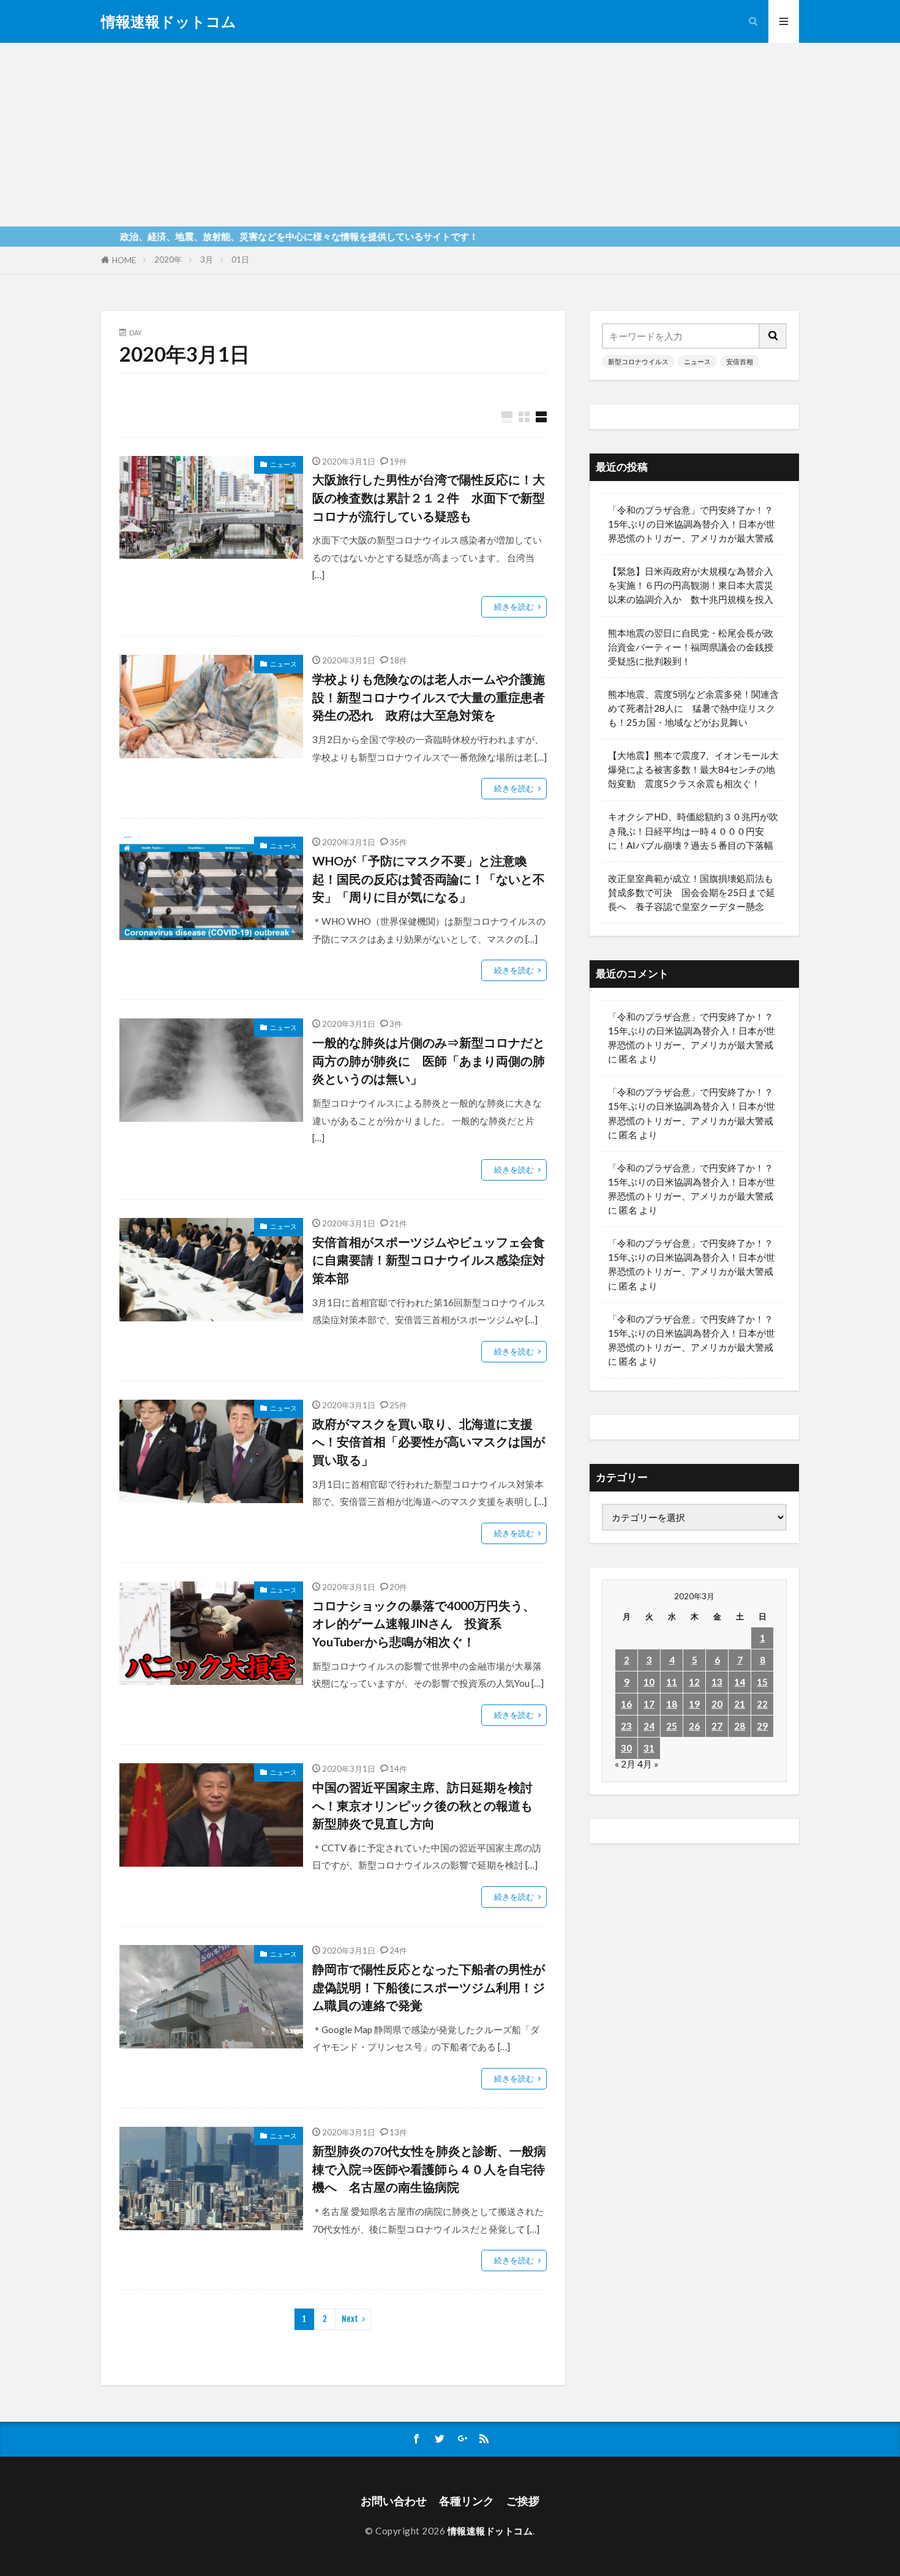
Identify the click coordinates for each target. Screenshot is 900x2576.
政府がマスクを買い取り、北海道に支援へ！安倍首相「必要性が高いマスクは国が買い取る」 (429, 1442)
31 (649, 1748)
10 (649, 1682)
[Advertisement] (450, 135)
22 (762, 1704)
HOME (124, 260)
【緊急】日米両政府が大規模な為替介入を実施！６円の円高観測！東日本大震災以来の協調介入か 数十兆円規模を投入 (691, 585)
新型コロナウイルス (638, 361)
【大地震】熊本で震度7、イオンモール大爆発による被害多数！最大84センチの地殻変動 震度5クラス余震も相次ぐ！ (693, 769)
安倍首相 (740, 361)
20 (717, 1704)
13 (717, 1682)
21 (740, 1704)
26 (694, 1726)
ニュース (283, 464)
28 (740, 1726)
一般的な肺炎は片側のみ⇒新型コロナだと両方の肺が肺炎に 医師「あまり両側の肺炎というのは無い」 (429, 1060)
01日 (240, 259)
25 (672, 1726)
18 (672, 1704)
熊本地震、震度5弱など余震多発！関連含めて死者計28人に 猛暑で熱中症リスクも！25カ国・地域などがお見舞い (693, 708)
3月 (207, 259)
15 (762, 1682)
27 (717, 1726)
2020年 (168, 259)
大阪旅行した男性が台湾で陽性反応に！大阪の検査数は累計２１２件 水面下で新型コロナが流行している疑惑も (429, 497)
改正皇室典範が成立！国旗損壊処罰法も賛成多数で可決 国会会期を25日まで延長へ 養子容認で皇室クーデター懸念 (692, 892)
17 (649, 1704)
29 (762, 1726)
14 (740, 1682)
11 (672, 1682)
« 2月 (625, 1764)
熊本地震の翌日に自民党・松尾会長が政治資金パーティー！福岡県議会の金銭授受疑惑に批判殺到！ (691, 647)
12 (694, 1682)
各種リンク (467, 2501)
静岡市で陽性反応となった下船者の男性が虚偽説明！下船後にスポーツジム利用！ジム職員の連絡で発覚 (429, 1987)
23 (626, 1726)
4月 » (648, 1764)
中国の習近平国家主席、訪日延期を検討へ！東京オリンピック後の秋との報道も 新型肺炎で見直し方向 (429, 1805)
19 (694, 1704)
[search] (773, 336)
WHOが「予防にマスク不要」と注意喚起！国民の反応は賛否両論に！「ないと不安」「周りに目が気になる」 (429, 879)
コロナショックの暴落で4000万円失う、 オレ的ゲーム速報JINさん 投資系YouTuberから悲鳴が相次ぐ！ (424, 1623)
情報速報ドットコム (169, 21)
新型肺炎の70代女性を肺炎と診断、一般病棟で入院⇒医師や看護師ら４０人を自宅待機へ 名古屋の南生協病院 (429, 2169)
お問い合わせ (394, 2501)
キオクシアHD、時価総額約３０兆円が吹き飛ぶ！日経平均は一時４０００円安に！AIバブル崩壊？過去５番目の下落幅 (693, 831)
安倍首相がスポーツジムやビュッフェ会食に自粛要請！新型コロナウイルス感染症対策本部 (429, 1260)
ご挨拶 (523, 2501)
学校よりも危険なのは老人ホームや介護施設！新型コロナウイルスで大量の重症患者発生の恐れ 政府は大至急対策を (429, 697)
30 (626, 1748)
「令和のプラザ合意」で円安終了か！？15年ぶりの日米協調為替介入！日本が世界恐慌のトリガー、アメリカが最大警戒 (692, 524)
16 (626, 1704)
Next (350, 2319)
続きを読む (514, 607)
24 (649, 1726)
